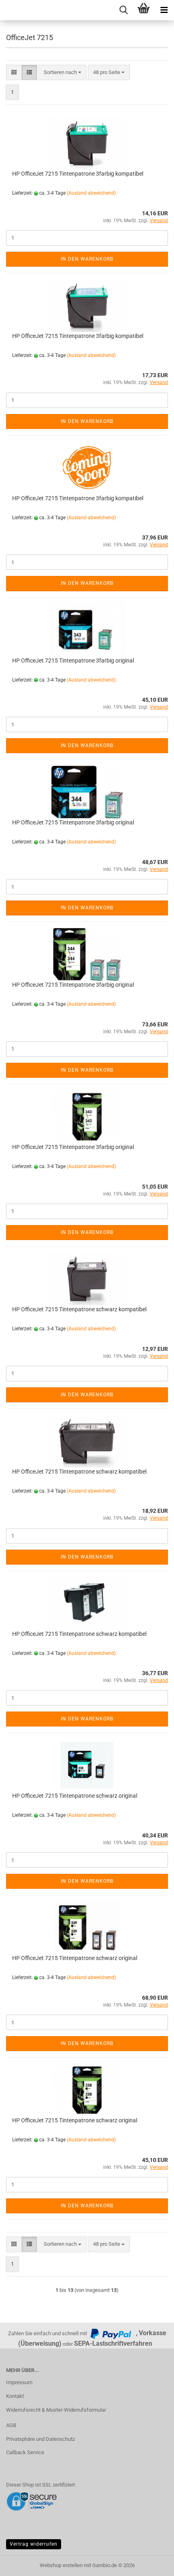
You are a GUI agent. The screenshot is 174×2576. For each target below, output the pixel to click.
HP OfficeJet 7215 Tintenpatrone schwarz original (75, 1796)
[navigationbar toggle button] (164, 10)
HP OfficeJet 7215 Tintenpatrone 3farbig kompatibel (78, 174)
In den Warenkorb (87, 259)
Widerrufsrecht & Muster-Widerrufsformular (56, 2410)
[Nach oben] (152, 2564)
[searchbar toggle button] (123, 10)
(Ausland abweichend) (91, 193)
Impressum (19, 2382)
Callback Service (25, 2452)
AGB (11, 2425)
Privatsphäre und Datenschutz (40, 2439)
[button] (14, 73)
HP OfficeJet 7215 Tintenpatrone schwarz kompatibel (79, 1309)
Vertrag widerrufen (34, 2544)
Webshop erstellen (61, 2565)
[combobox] (63, 73)
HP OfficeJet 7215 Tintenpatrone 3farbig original (73, 660)
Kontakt (15, 2396)
